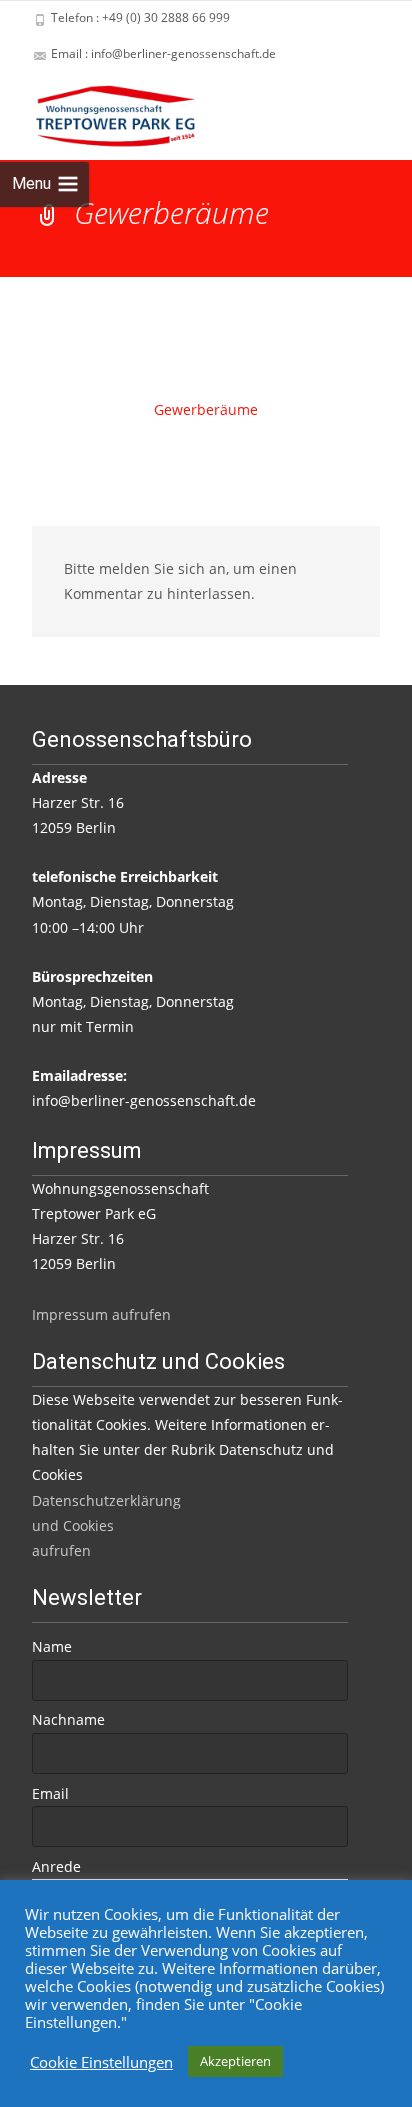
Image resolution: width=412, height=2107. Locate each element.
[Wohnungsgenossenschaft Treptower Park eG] (99, 112)
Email (50, 1793)
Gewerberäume (206, 409)
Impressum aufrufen (101, 1314)
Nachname (68, 1719)
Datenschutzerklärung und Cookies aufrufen (106, 1525)
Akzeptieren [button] (235, 2061)
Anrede (56, 1866)
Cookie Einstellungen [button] (101, 2062)
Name (52, 1646)
